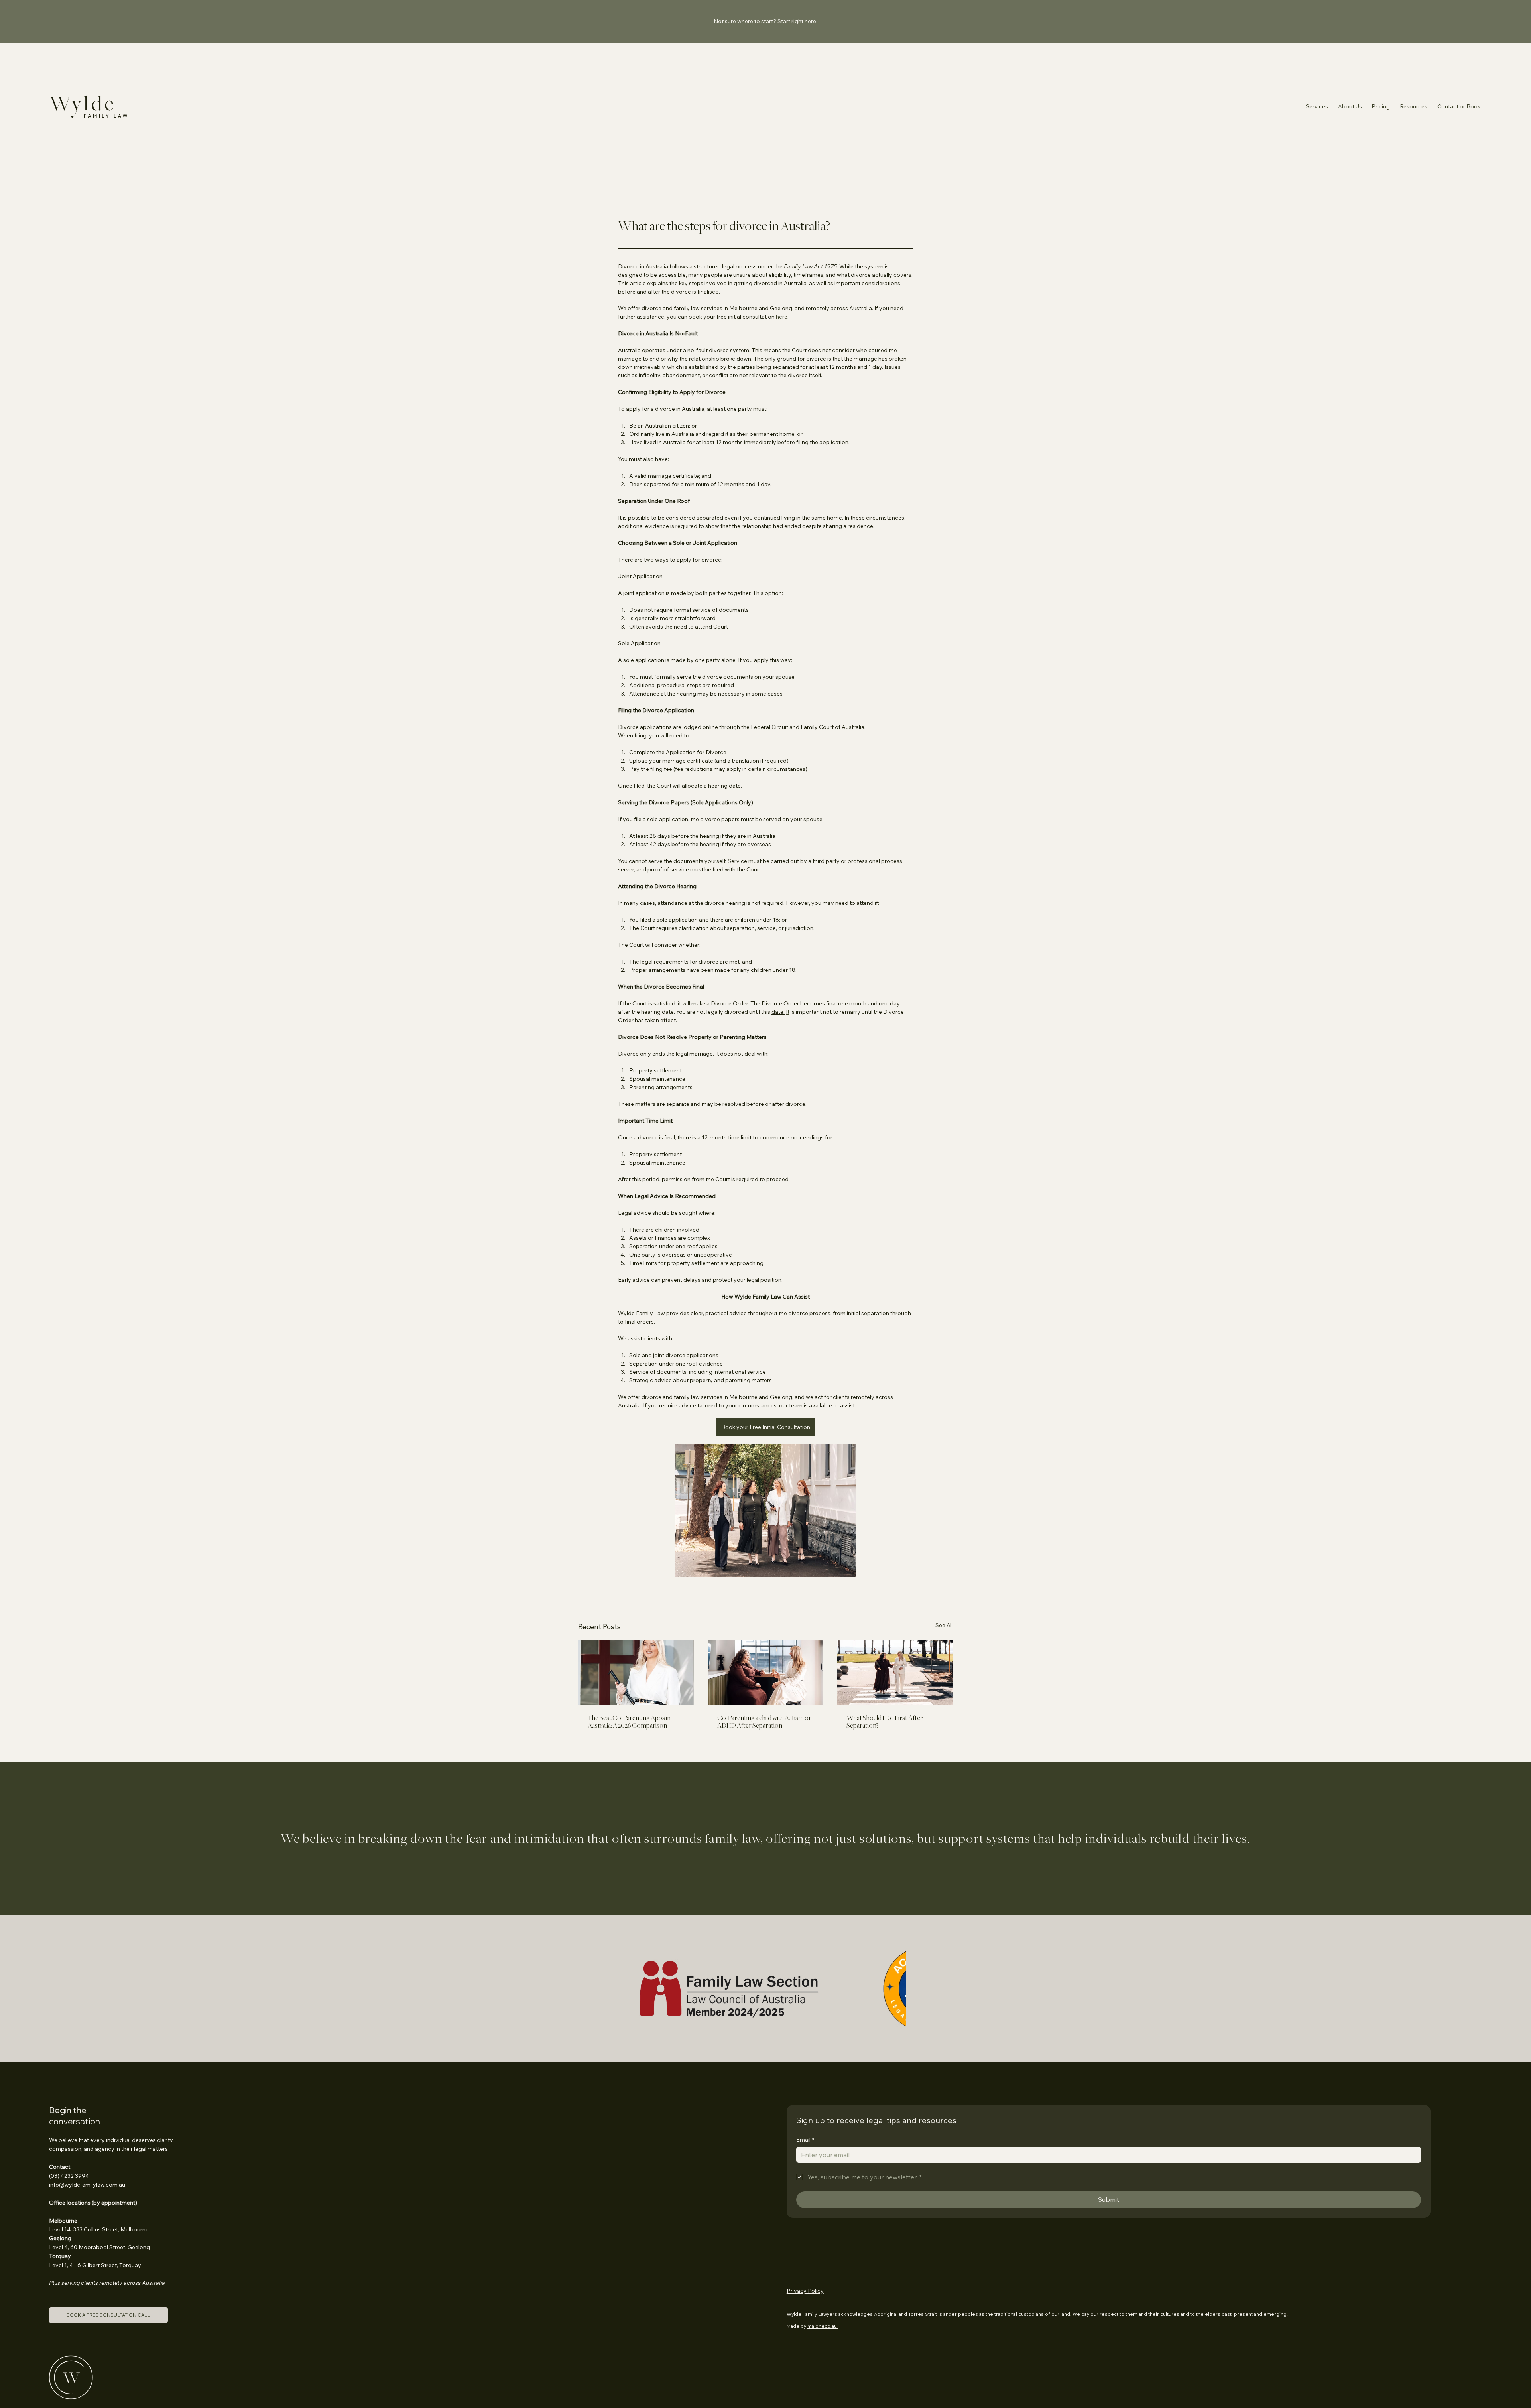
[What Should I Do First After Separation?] (895, 1672)
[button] (1459, 106)
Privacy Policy (805, 2233)
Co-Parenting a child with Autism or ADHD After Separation (764, 1722)
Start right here (797, 21)
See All (944, 1625)
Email (805, 2082)
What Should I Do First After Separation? (885, 1722)
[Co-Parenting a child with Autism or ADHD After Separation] (766, 1673)
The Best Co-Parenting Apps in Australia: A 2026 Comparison (629, 1722)
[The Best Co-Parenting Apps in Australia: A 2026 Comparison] (636, 1672)
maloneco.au (823, 2268)
